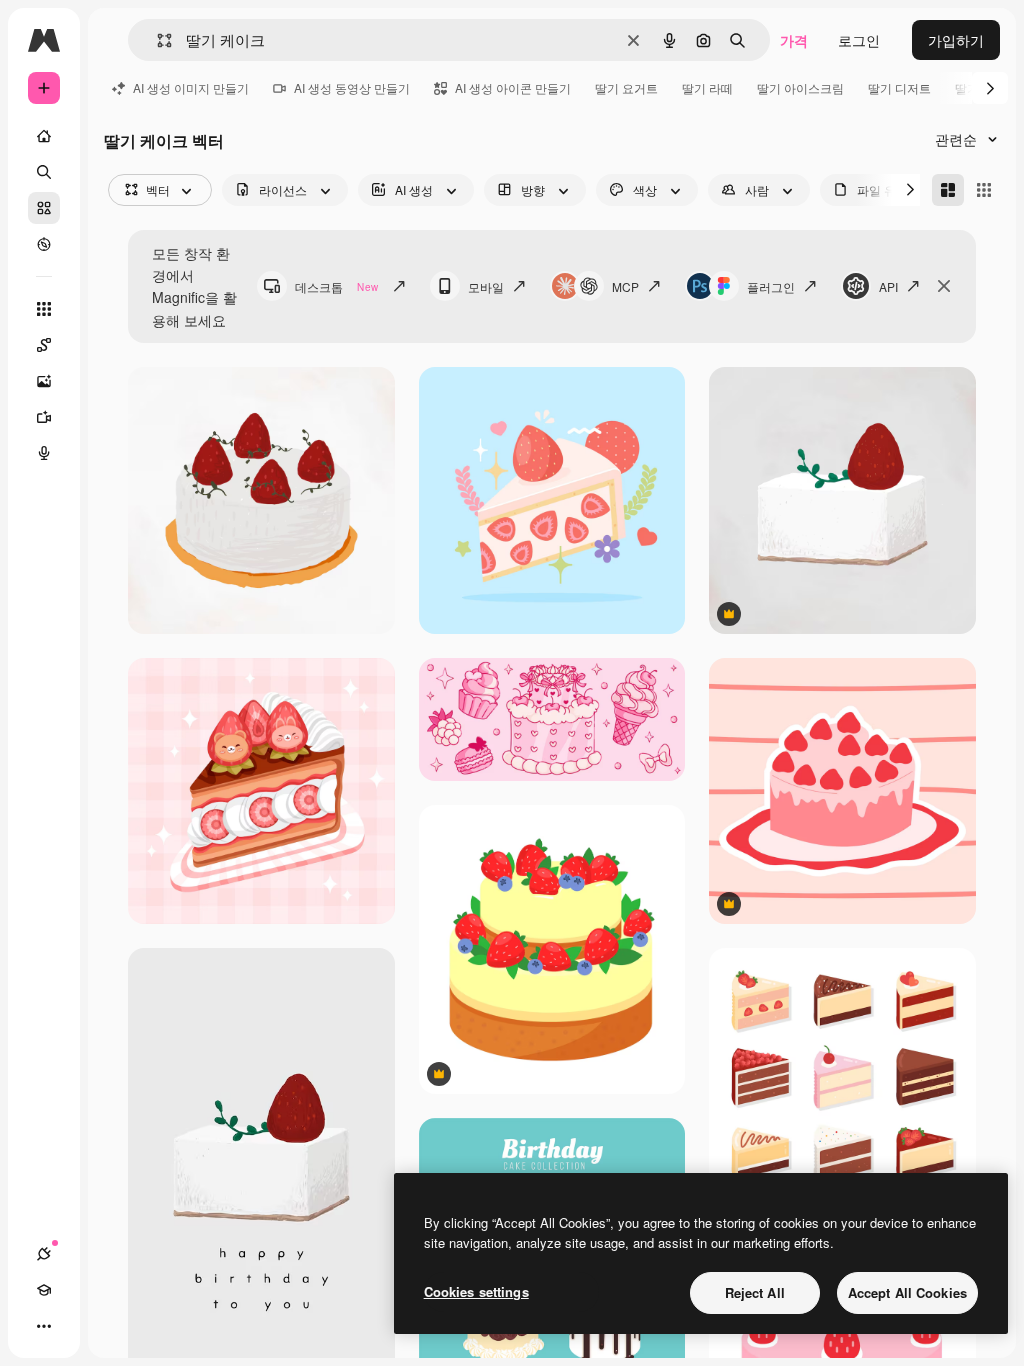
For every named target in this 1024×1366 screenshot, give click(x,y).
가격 (794, 40)
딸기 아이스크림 (800, 87)
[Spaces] (44, 345)
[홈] (44, 136)
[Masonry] (948, 190)
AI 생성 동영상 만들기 (352, 87)
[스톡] (44, 208)
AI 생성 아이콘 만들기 (513, 87)
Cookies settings (476, 1291)
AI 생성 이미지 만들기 (191, 87)
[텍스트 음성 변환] (44, 453)
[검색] (44, 172)
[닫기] (944, 286)
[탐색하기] (44, 244)
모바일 (486, 286)
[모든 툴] (44, 309)
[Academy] (44, 1290)
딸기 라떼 (707, 87)
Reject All (755, 1292)
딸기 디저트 (899, 87)
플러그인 (771, 286)
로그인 (859, 40)
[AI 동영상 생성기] (44, 417)
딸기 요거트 (626, 87)
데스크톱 (336, 286)
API (888, 286)
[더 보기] (44, 1326)
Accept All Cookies (907, 1292)
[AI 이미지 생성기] (44, 381)
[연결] (44, 1254)
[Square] (984, 190)
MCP (625, 286)
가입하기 (956, 40)
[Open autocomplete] (156, 40)
